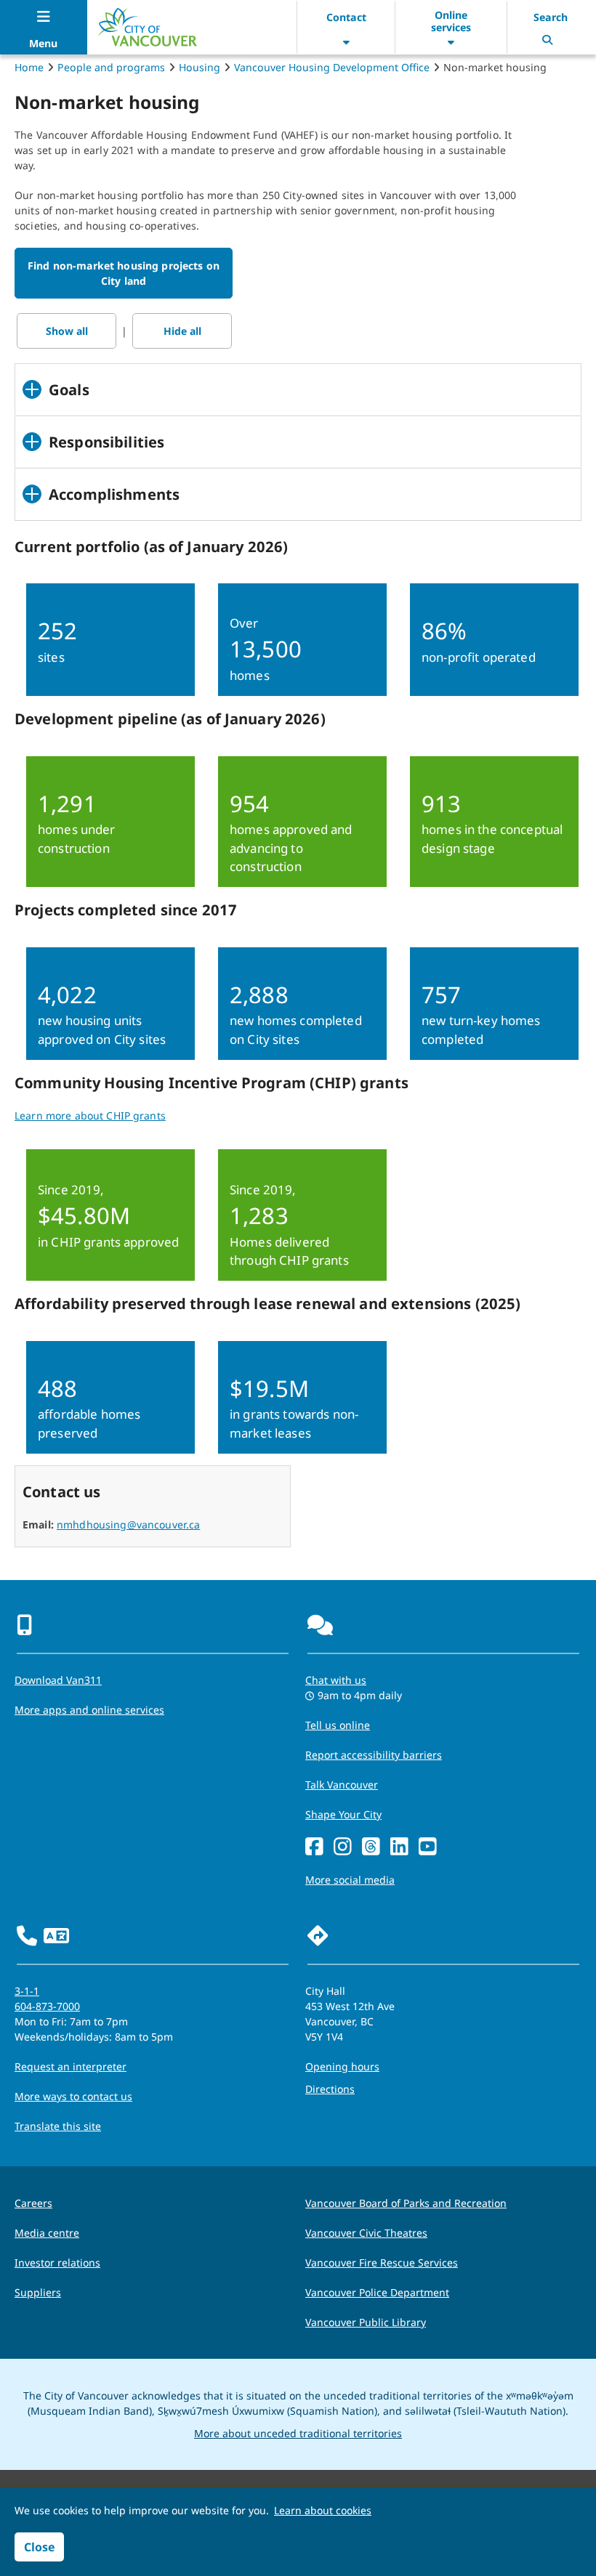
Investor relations (57, 2263)
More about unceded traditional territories (298, 2433)
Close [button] (39, 2547)
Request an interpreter (71, 2066)
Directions (330, 2089)
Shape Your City (343, 1814)
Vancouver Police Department (377, 2292)
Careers (33, 2203)
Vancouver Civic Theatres (366, 2233)
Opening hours (342, 2066)
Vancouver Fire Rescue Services (382, 2263)
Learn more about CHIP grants (90, 1115)
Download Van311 (58, 1680)
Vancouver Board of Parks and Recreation (406, 2203)
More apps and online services (89, 1710)
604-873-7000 (47, 2006)
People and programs (111, 67)
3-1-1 (27, 1991)
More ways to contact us (73, 2096)
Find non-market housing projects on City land (124, 273)
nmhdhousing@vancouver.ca (128, 1524)
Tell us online (338, 1725)
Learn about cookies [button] (323, 2510)
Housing (200, 67)
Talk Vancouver (342, 1785)
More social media (350, 1880)
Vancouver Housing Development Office (332, 67)
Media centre (47, 2233)
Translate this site (58, 2126)
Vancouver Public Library (366, 2322)
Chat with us (336, 1680)
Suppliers (38, 2292)
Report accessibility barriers (374, 1755)
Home (29, 67)
